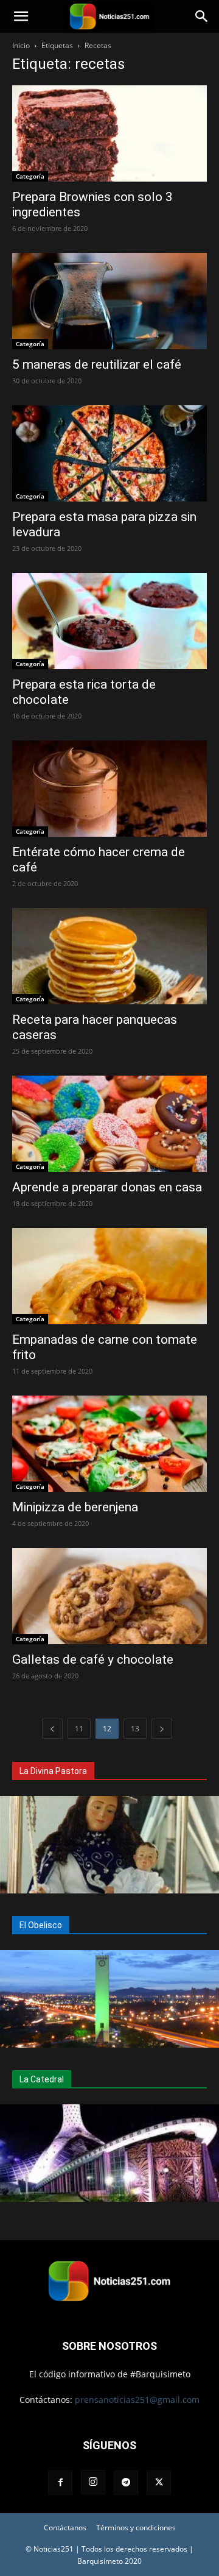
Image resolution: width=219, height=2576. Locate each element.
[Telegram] (126, 2483)
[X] (159, 2483)
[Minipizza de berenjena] (109, 1444)
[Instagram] (93, 2482)
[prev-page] (52, 1729)
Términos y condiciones (136, 2528)
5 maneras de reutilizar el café (97, 364)
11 (79, 1729)
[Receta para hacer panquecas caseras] (109, 956)
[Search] (202, 16)
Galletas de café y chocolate (93, 1659)
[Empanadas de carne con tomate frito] (109, 1276)
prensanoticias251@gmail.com (137, 2400)
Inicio (21, 45)
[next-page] (162, 1729)
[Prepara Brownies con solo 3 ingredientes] (109, 133)
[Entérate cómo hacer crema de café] (109, 789)
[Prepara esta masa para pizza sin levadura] (109, 453)
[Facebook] (60, 2483)
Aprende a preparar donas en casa (107, 1187)
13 (135, 1729)
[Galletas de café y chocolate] (109, 1596)
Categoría (30, 176)
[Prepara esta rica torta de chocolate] (109, 621)
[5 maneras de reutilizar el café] (109, 301)
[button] (21, 16)
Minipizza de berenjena (75, 1507)
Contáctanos (65, 2528)
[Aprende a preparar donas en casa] (109, 1124)
